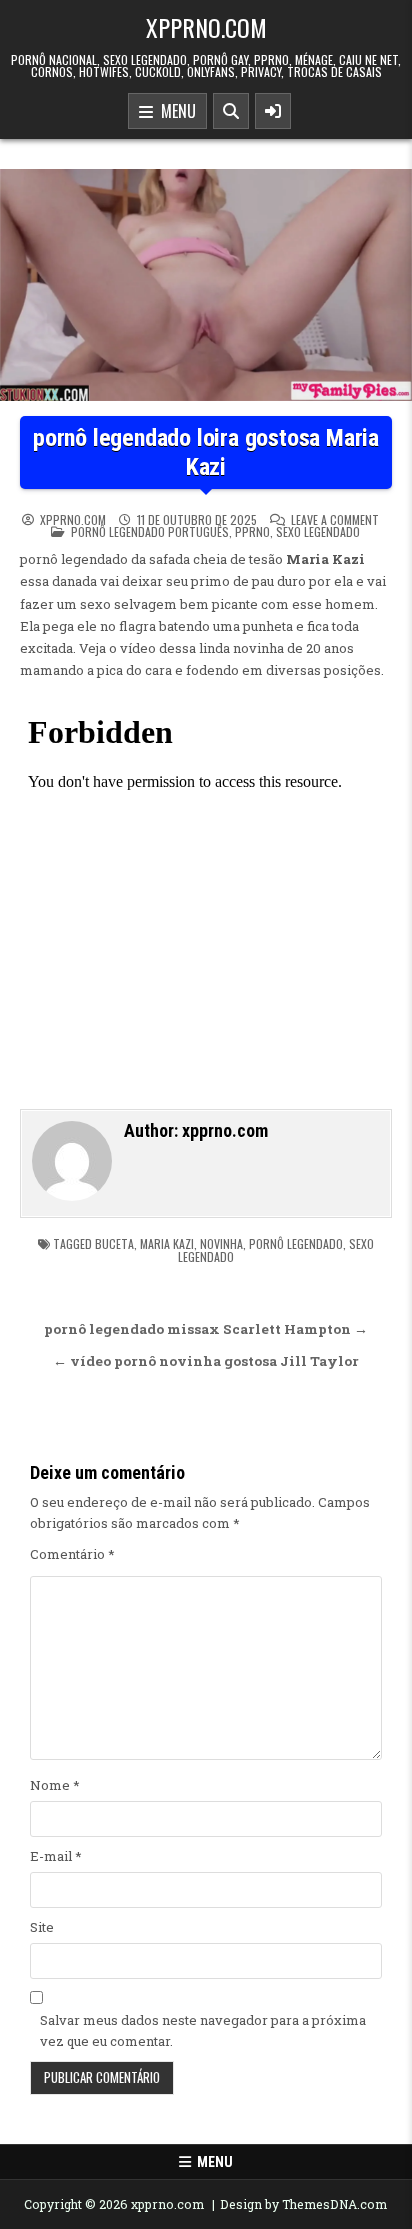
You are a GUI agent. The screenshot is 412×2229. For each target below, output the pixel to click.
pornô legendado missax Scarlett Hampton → (206, 1329)
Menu (174, 111)
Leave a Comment (335, 520)
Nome (55, 1785)
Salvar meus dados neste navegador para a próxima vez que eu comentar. (203, 2030)
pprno (252, 531)
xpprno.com (206, 27)
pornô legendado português (150, 531)
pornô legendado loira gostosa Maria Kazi (206, 452)
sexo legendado (318, 531)
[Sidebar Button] (273, 111)
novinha (221, 1243)
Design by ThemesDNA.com (303, 2204)
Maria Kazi (167, 1243)
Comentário (72, 1554)
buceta (114, 1243)
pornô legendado (296, 1243)
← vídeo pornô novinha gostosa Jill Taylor (206, 1361)
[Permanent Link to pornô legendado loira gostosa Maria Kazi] (206, 285)
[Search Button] (231, 111)
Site (42, 1927)
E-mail (56, 1856)
